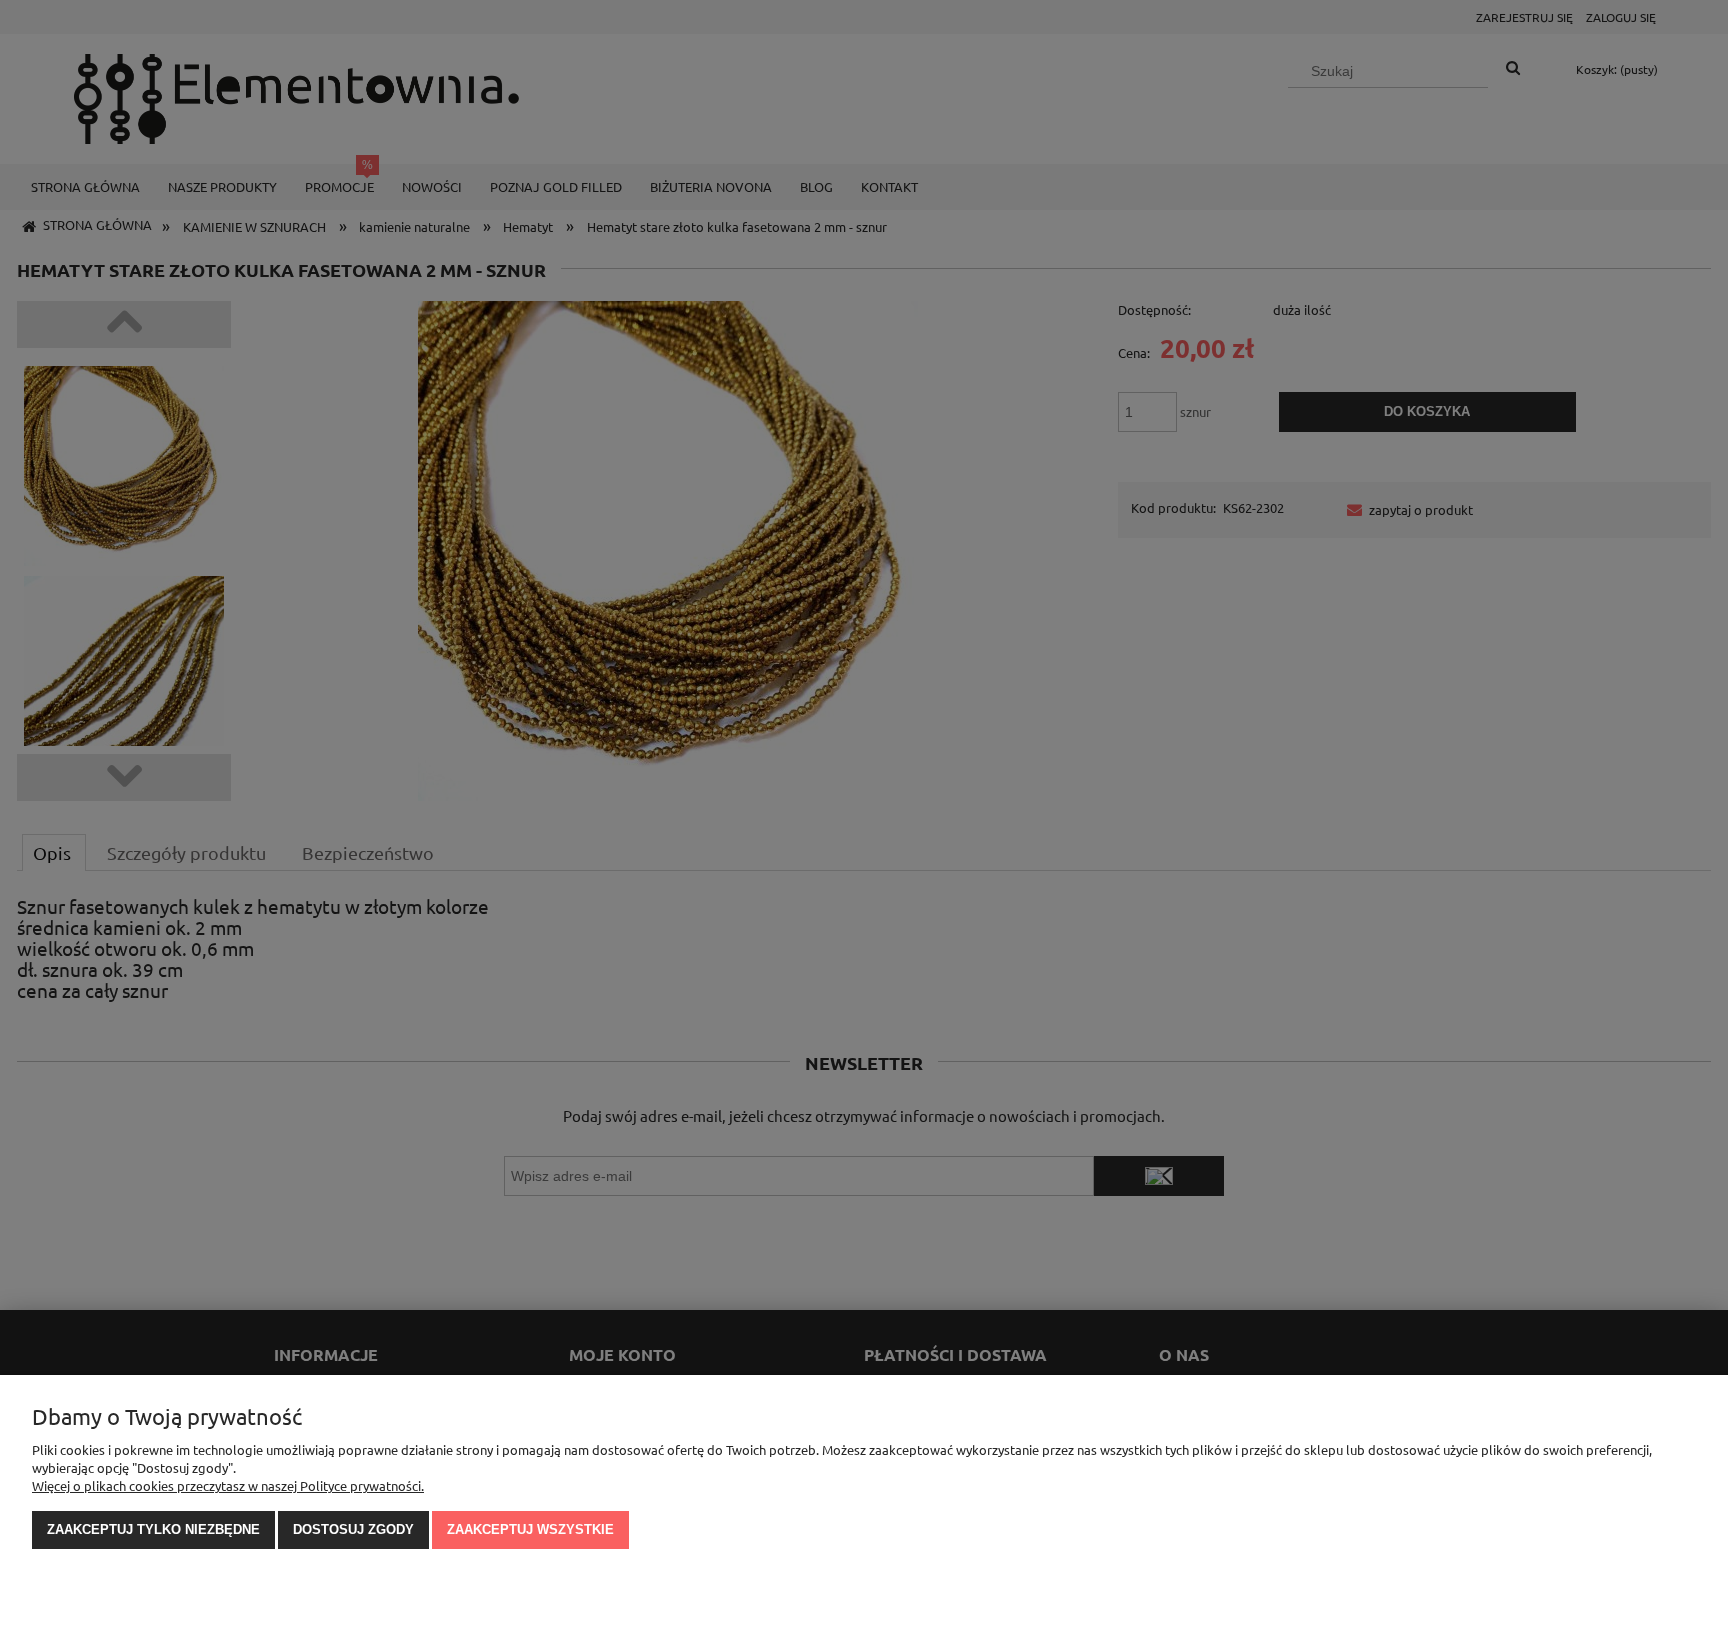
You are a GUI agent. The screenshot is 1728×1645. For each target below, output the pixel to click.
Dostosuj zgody (353, 1529)
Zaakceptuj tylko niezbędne (153, 1529)
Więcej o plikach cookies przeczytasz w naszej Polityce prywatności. (228, 1485)
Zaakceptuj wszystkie (530, 1529)
